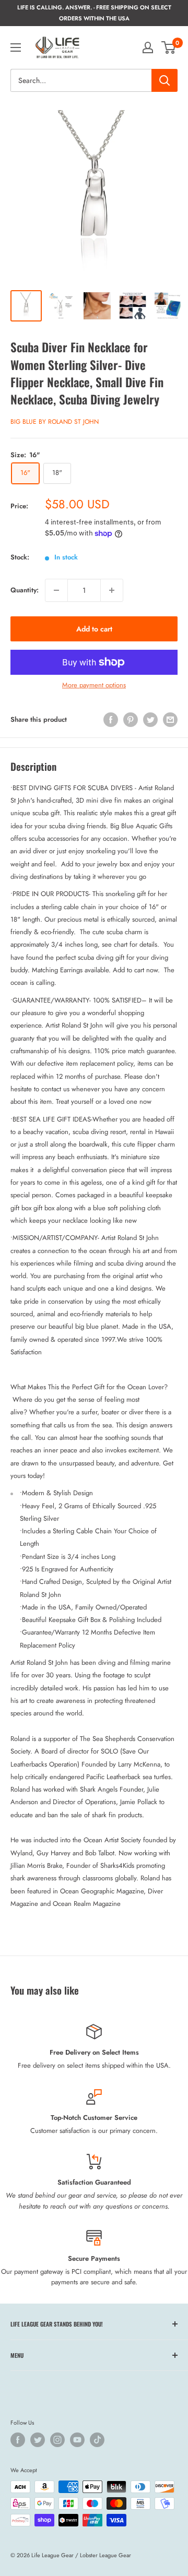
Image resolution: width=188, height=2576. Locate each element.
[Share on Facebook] (111, 720)
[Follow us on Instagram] (57, 2440)
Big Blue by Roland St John (55, 422)
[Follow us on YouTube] (77, 2440)
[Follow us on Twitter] (38, 2440)
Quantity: (25, 590)
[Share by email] (170, 720)
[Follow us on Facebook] (18, 2440)
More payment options (94, 685)
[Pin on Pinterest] (131, 720)
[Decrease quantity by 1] (56, 590)
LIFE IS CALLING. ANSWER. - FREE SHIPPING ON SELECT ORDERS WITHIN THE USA (94, 13)
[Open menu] (16, 47)
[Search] (164, 80)
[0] (169, 47)
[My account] (148, 47)
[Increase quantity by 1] (112, 590)
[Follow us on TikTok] (97, 2440)
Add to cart (94, 629)
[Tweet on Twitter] (150, 720)
